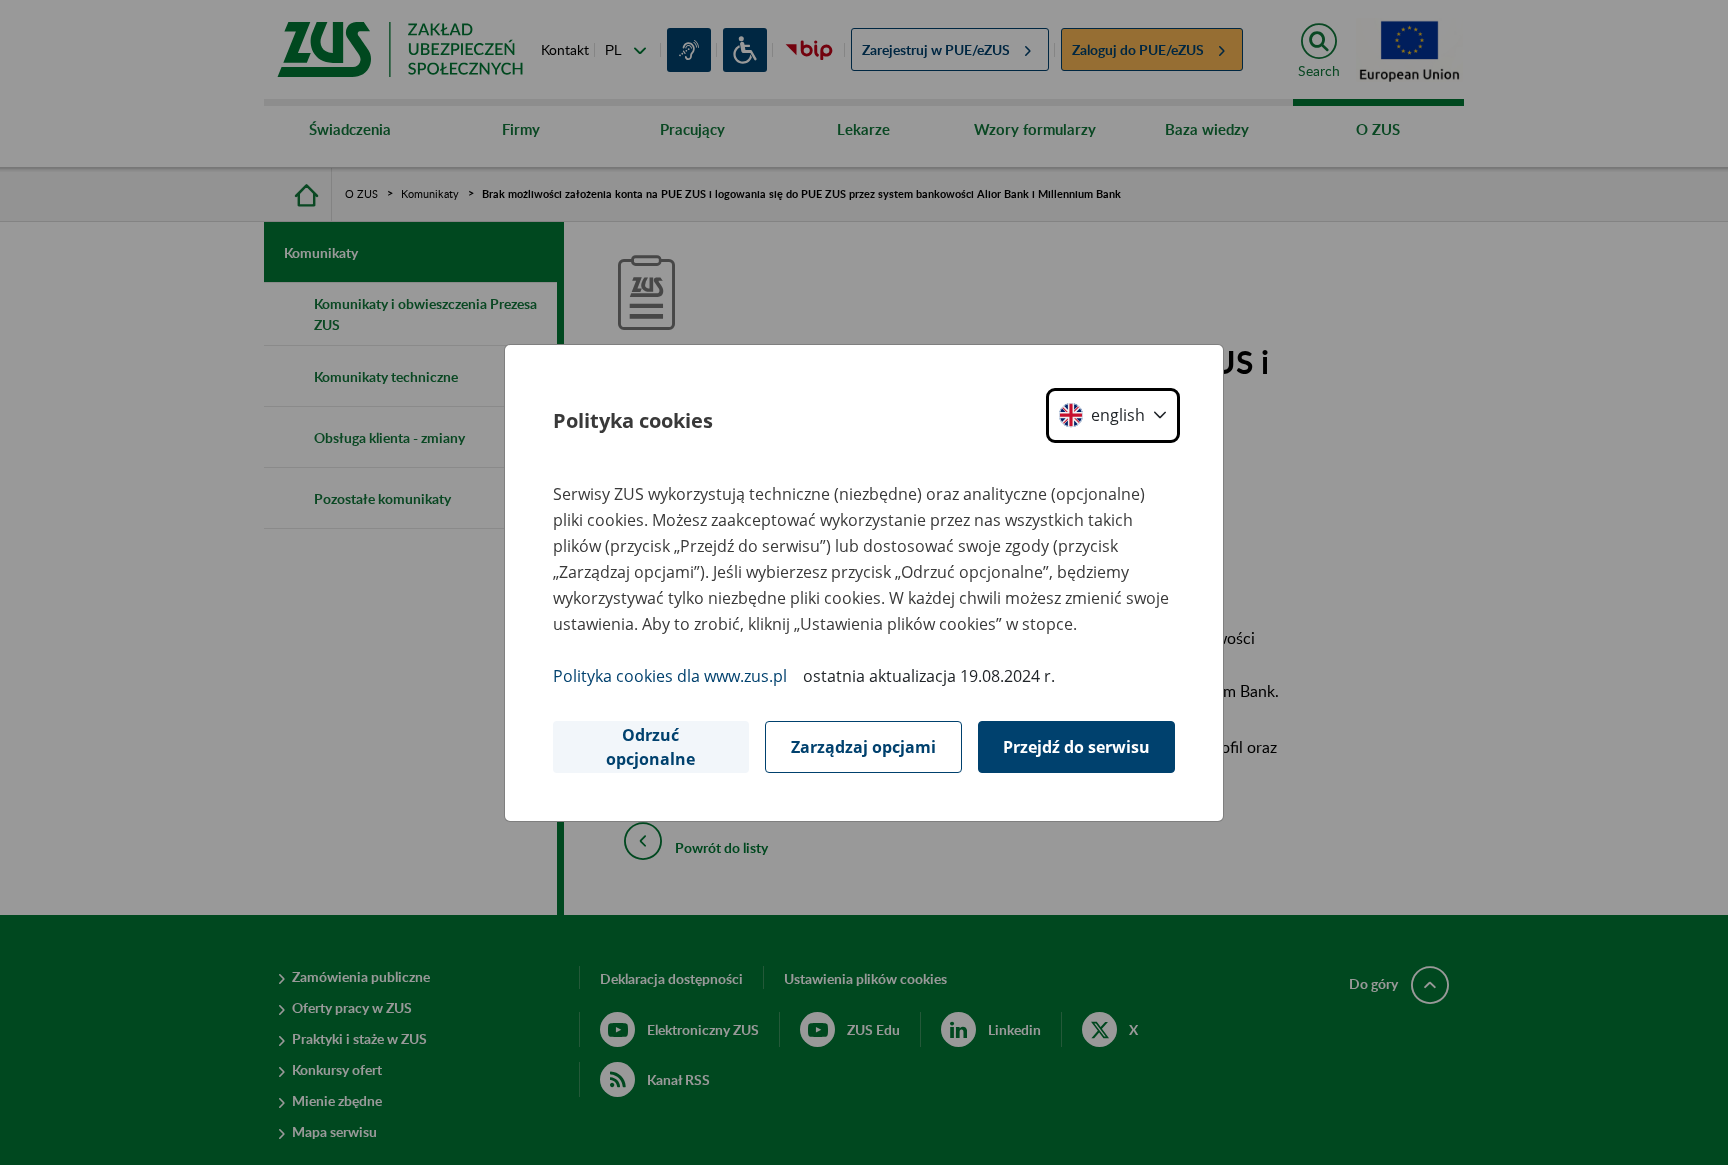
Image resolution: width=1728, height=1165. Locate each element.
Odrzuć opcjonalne (650, 747)
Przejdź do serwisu (1076, 747)
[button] (1113, 415)
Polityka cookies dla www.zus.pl (670, 676)
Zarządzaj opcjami (863, 747)
